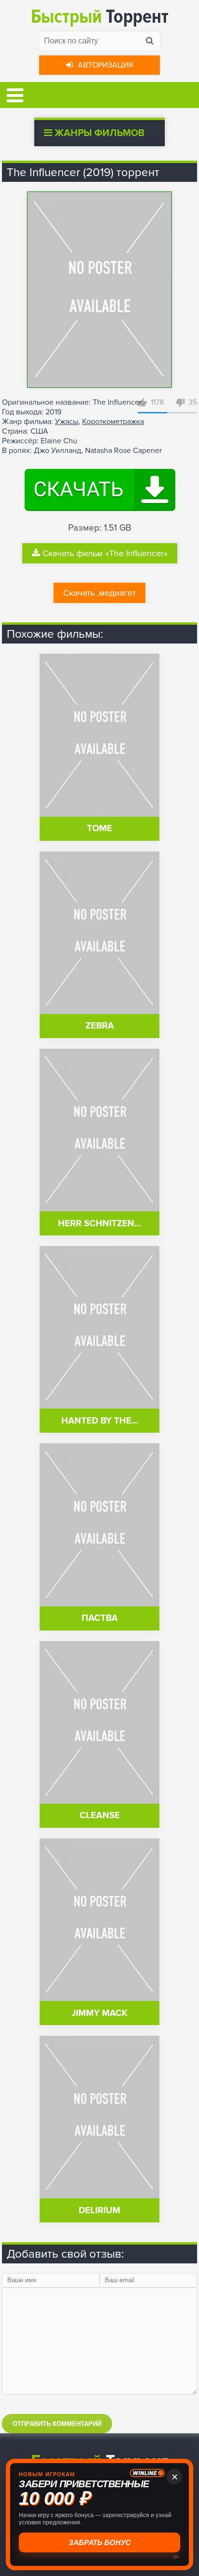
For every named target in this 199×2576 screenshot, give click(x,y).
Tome (99, 829)
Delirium (99, 2211)
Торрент (100, 17)
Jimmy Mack (99, 2013)
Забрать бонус (98, 2542)
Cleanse (100, 1816)
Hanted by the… (100, 1421)
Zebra (100, 1026)
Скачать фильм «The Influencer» (105, 553)
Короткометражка (113, 422)
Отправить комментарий (57, 2424)
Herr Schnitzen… (99, 1224)
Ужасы (67, 422)
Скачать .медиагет (99, 593)
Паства (100, 1618)
